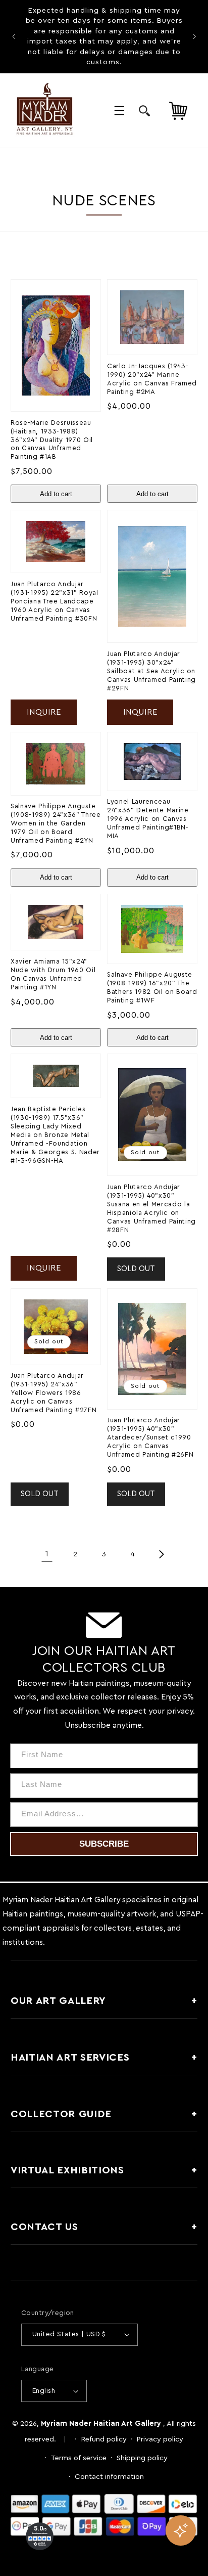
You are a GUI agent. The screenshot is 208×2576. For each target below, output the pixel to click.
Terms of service (79, 2458)
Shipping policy (142, 2458)
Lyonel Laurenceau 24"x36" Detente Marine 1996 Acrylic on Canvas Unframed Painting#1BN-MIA (148, 819)
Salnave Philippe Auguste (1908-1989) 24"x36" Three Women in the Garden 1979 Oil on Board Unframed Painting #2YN (56, 823)
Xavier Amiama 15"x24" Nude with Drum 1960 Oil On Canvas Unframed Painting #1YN (53, 974)
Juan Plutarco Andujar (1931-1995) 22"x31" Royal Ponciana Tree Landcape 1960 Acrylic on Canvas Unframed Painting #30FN (55, 601)
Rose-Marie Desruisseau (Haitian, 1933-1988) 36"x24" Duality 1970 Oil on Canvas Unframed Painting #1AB (52, 440)
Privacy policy (160, 2439)
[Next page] (161, 1554)
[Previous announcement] (14, 36)
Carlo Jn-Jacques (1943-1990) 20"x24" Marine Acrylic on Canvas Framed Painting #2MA (152, 379)
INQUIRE (44, 712)
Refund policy (104, 2439)
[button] (119, 111)
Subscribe (104, 1844)
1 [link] (47, 1554)
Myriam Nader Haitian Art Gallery (101, 2424)
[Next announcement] (194, 36)
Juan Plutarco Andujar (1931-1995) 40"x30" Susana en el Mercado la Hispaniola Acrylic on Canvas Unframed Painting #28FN (151, 1209)
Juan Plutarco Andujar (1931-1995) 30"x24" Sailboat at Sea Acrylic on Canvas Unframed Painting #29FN (151, 671)
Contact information (109, 2477)
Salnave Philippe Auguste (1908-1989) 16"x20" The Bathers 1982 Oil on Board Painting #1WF (152, 988)
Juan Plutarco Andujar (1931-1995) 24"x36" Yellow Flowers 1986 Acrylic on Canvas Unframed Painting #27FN (54, 1393)
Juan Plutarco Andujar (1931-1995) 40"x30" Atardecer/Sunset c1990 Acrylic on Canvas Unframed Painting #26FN (150, 1437)
